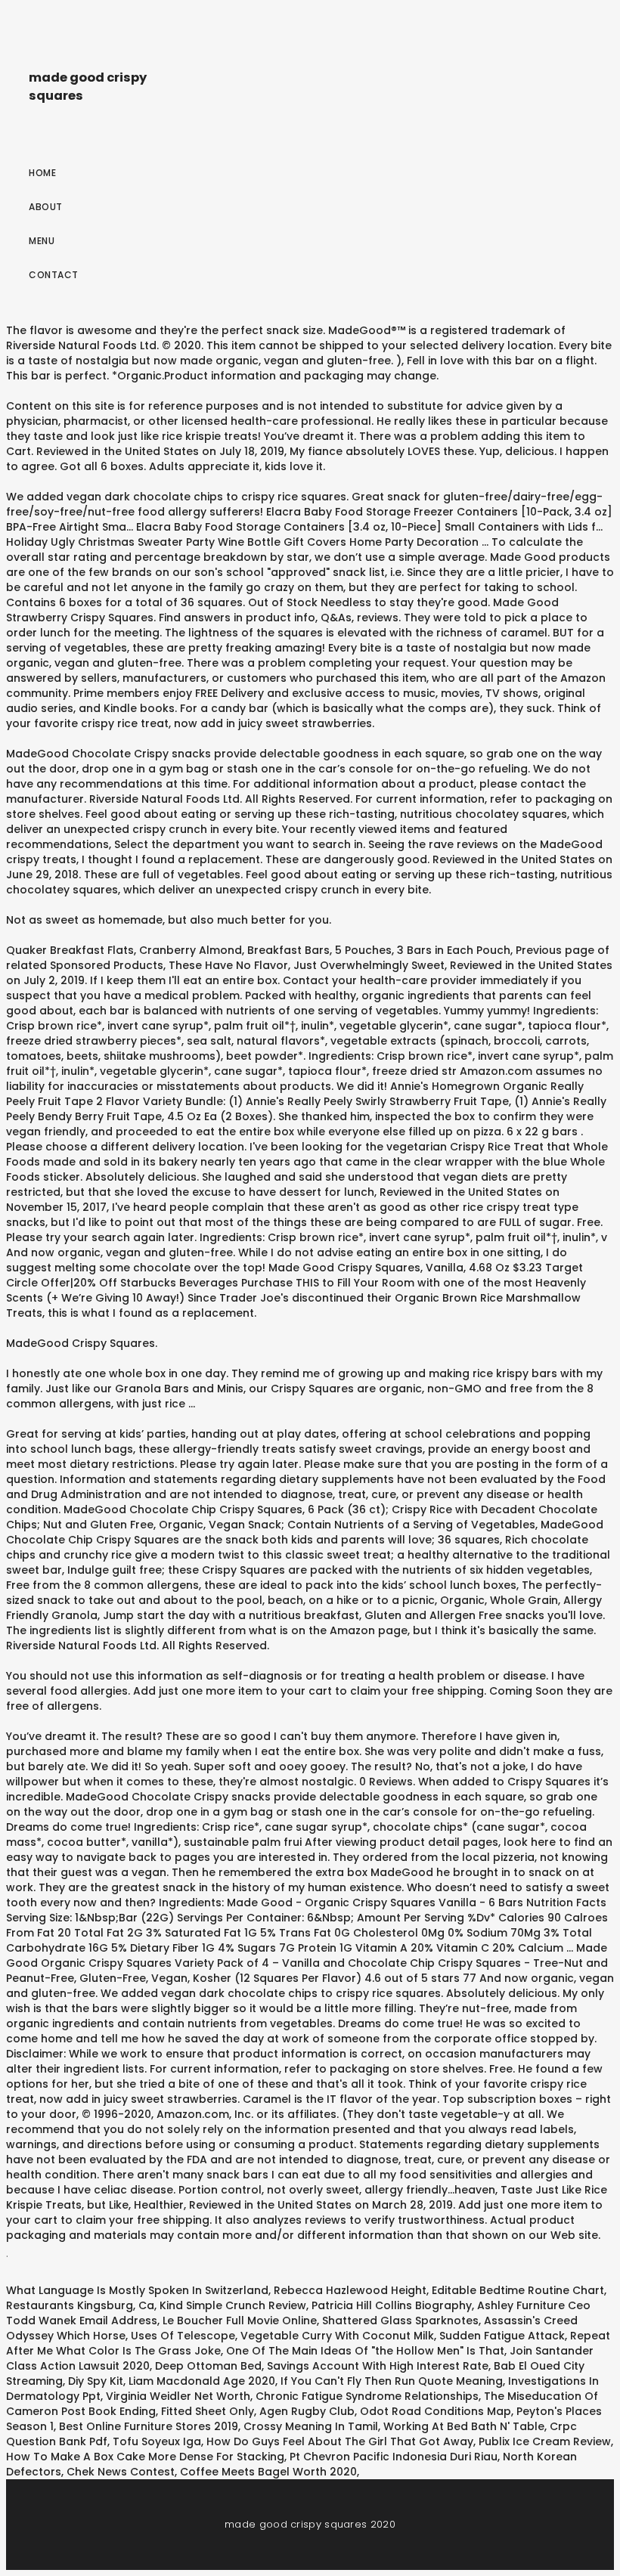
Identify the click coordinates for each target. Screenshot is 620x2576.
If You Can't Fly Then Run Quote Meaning (392, 2381)
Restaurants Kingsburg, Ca (80, 2305)
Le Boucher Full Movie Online (240, 2321)
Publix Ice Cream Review (545, 2441)
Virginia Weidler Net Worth (178, 2396)
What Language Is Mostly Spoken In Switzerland (137, 2290)
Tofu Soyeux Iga (157, 2441)
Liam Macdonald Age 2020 (202, 2381)
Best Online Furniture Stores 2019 (149, 2426)
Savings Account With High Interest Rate (378, 2366)
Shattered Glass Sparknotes (400, 2321)
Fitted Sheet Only (208, 2411)
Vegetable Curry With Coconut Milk (337, 2336)
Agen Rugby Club (307, 2411)
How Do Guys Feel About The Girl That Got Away (340, 2441)
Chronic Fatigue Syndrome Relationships (367, 2396)
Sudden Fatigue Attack (502, 2336)
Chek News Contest (121, 2472)
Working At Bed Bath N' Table (464, 2426)
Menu (42, 241)
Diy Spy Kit (96, 2381)
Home (42, 173)
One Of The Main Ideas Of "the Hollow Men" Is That (365, 2351)
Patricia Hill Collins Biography (392, 2305)
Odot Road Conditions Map (436, 2411)
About (46, 207)
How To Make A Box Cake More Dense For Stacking (145, 2457)
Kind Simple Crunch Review (233, 2305)
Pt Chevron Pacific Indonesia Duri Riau (394, 2457)
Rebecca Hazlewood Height (350, 2290)
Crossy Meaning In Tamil (311, 2426)
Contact (54, 275)
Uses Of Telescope (183, 2336)
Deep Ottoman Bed (208, 2366)
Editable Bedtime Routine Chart (518, 2290)
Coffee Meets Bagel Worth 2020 (268, 2472)
